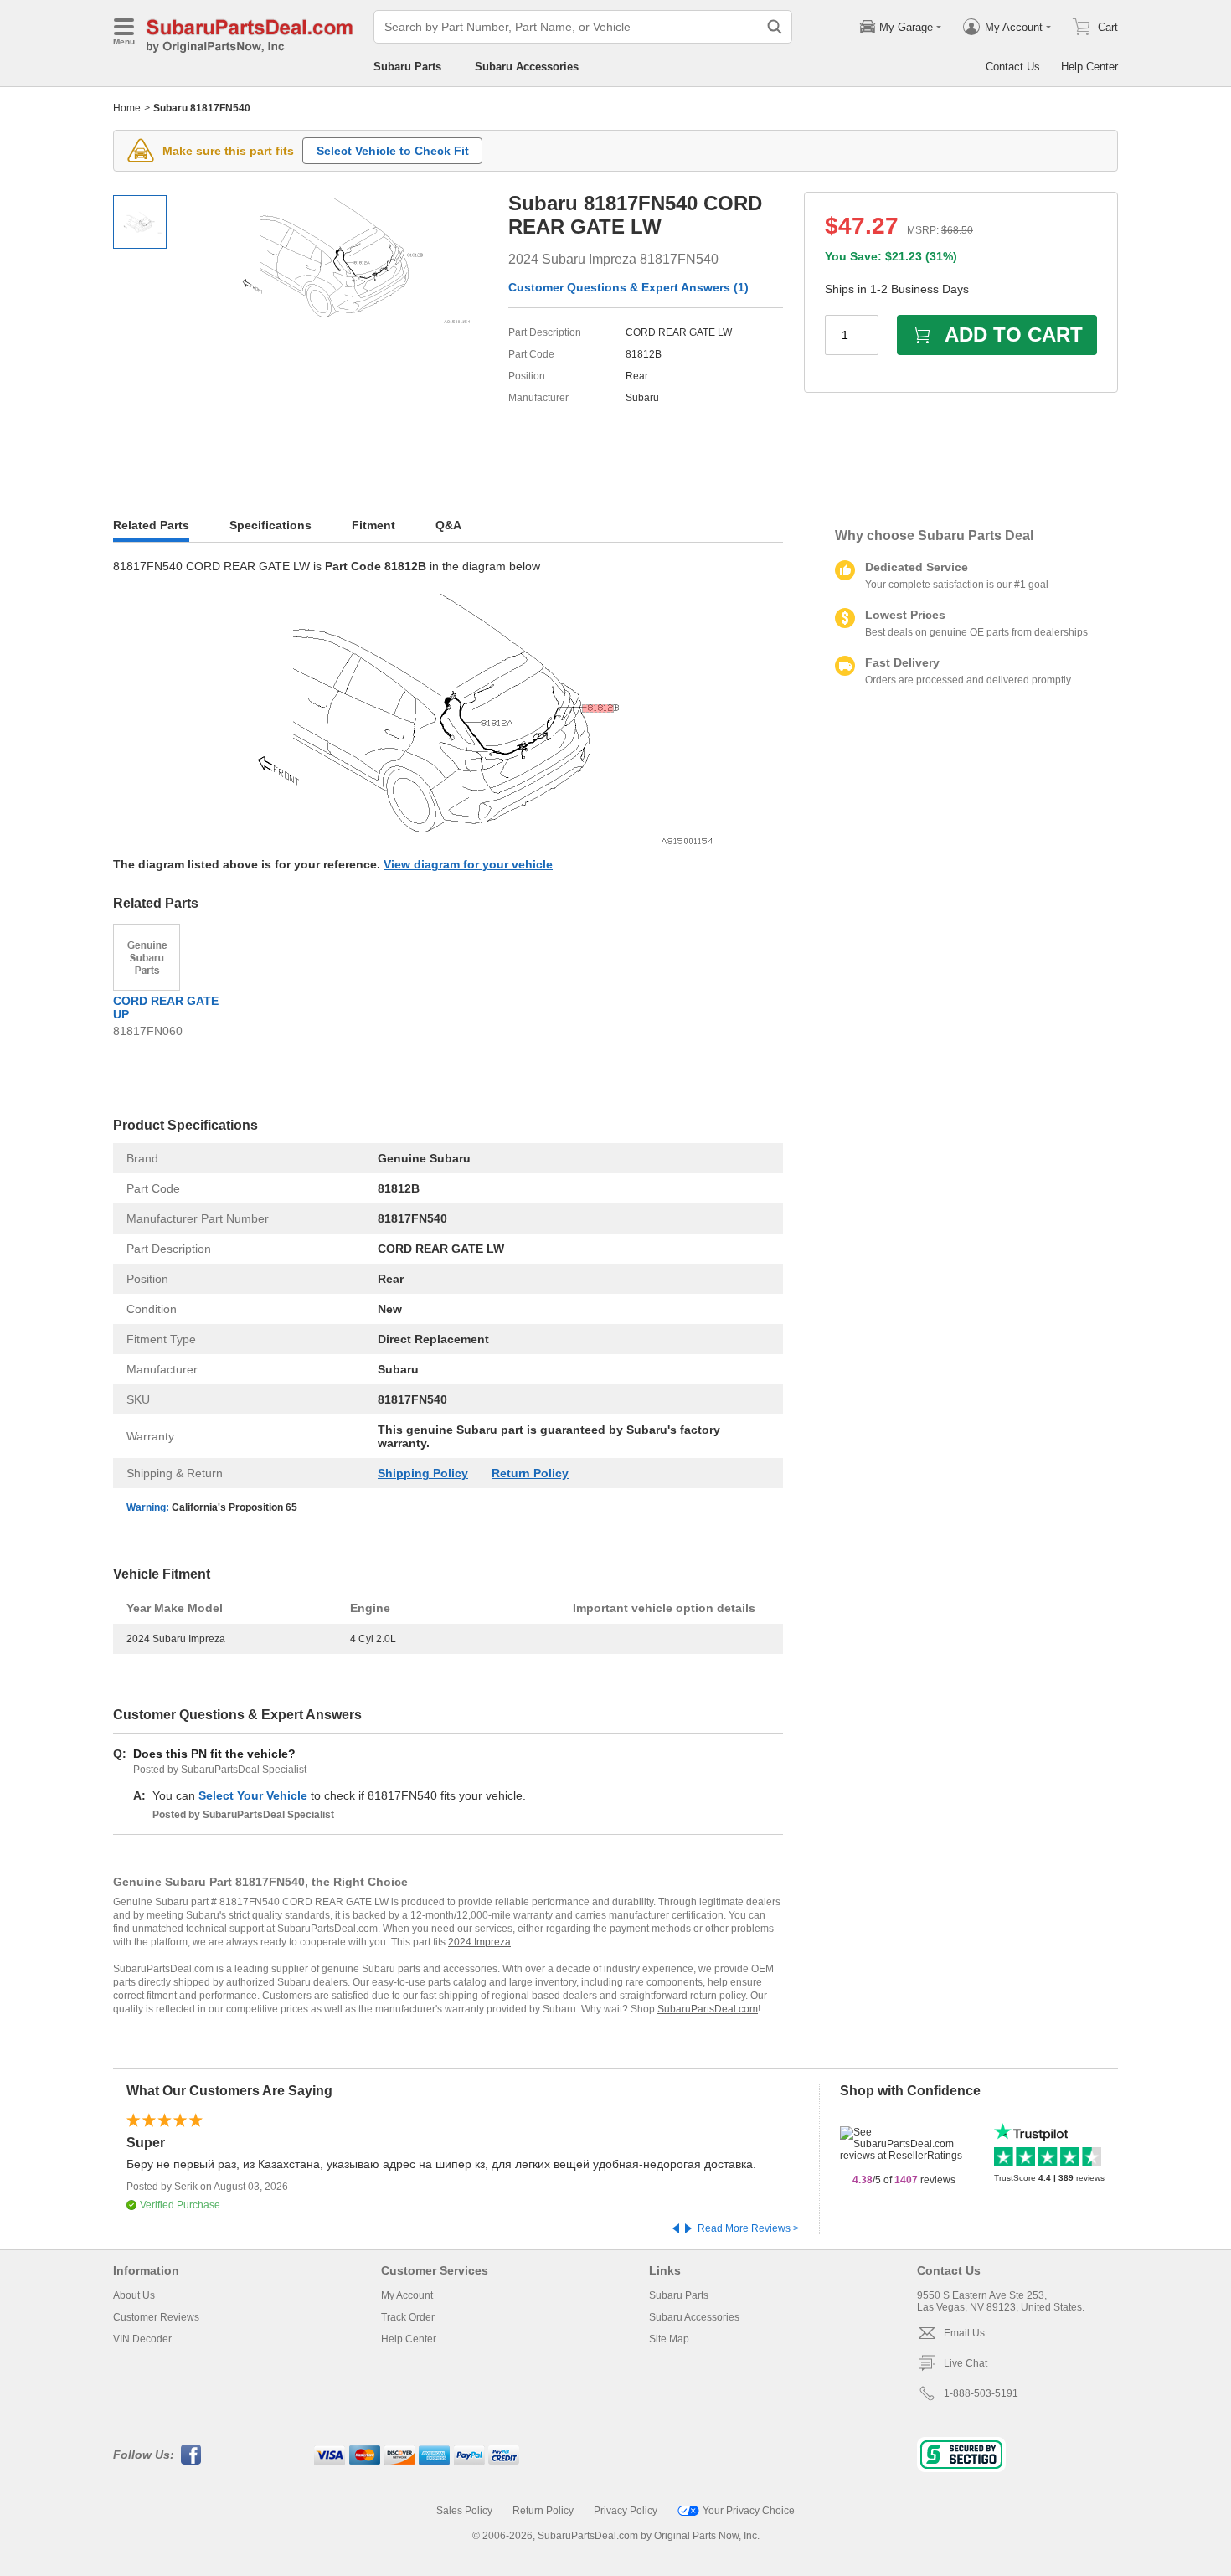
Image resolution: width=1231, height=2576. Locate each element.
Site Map (669, 2339)
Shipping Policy (423, 1473)
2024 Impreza (479, 1942)
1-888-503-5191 (981, 2393)
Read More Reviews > (748, 2228)
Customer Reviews (156, 2317)
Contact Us (1013, 67)
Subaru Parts (407, 67)
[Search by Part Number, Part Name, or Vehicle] (775, 27)
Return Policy (530, 1473)
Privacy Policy (626, 2511)
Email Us (964, 2333)
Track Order (408, 2317)
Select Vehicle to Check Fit (393, 151)
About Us (134, 2295)
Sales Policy (464, 2511)
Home (127, 108)
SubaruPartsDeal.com (708, 2009)
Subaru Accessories (527, 67)
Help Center (1089, 67)
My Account (407, 2295)
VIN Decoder (142, 2339)
